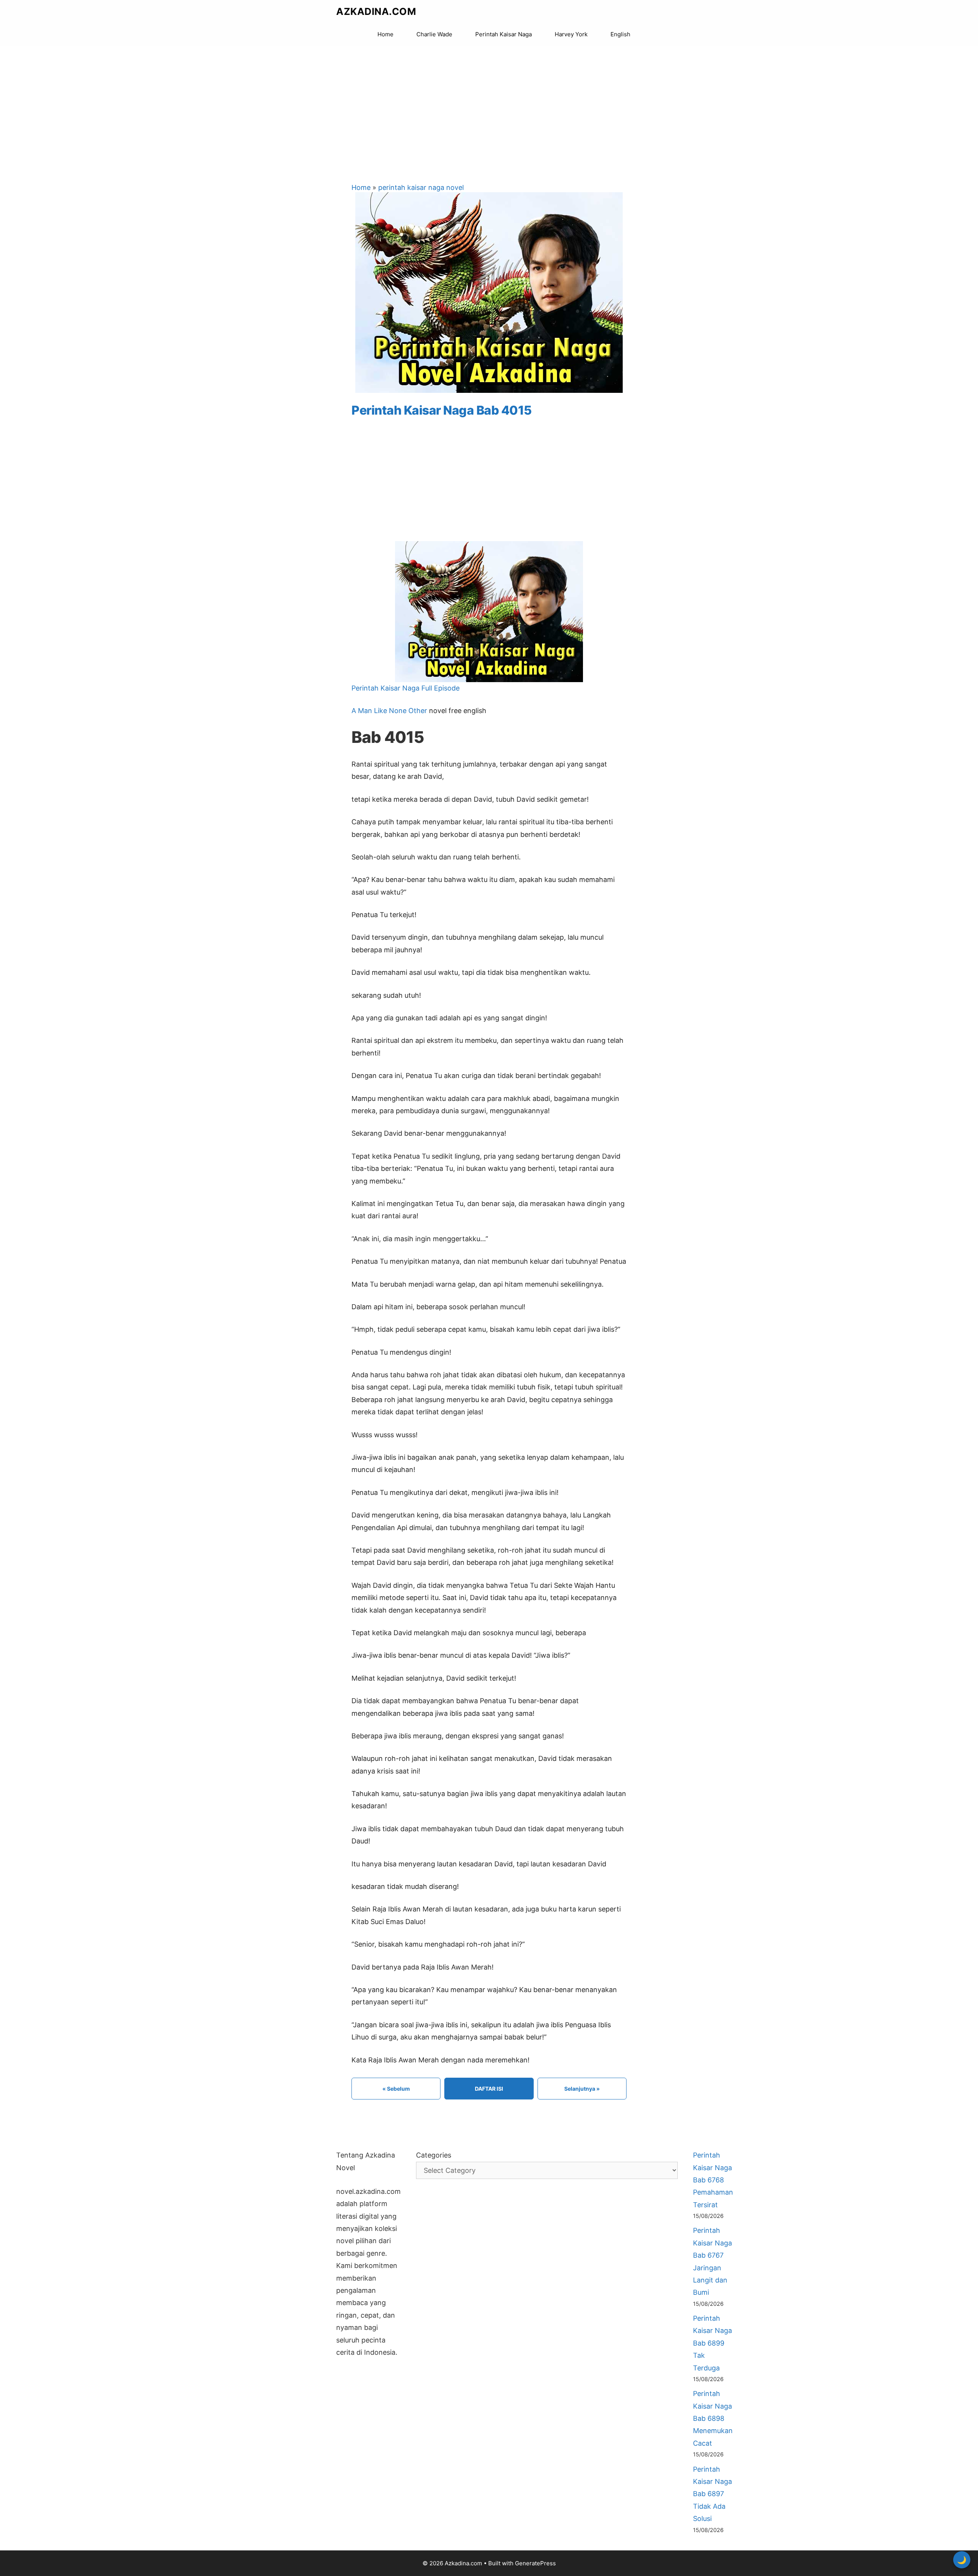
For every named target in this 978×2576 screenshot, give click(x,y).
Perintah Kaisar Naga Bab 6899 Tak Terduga (712, 2343)
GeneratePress (535, 2563)
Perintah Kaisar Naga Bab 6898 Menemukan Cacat (713, 2418)
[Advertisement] (489, 107)
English (620, 34)
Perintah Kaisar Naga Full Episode (406, 688)
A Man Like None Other (389, 711)
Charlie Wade (434, 34)
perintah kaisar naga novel (421, 187)
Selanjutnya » (582, 2089)
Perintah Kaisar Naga (504, 34)
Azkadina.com (376, 11)
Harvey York (571, 34)
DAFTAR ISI (489, 2089)
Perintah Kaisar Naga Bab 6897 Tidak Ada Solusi (712, 2494)
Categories (434, 2155)
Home (385, 34)
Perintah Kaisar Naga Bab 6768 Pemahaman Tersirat (713, 2180)
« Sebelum (396, 2089)
